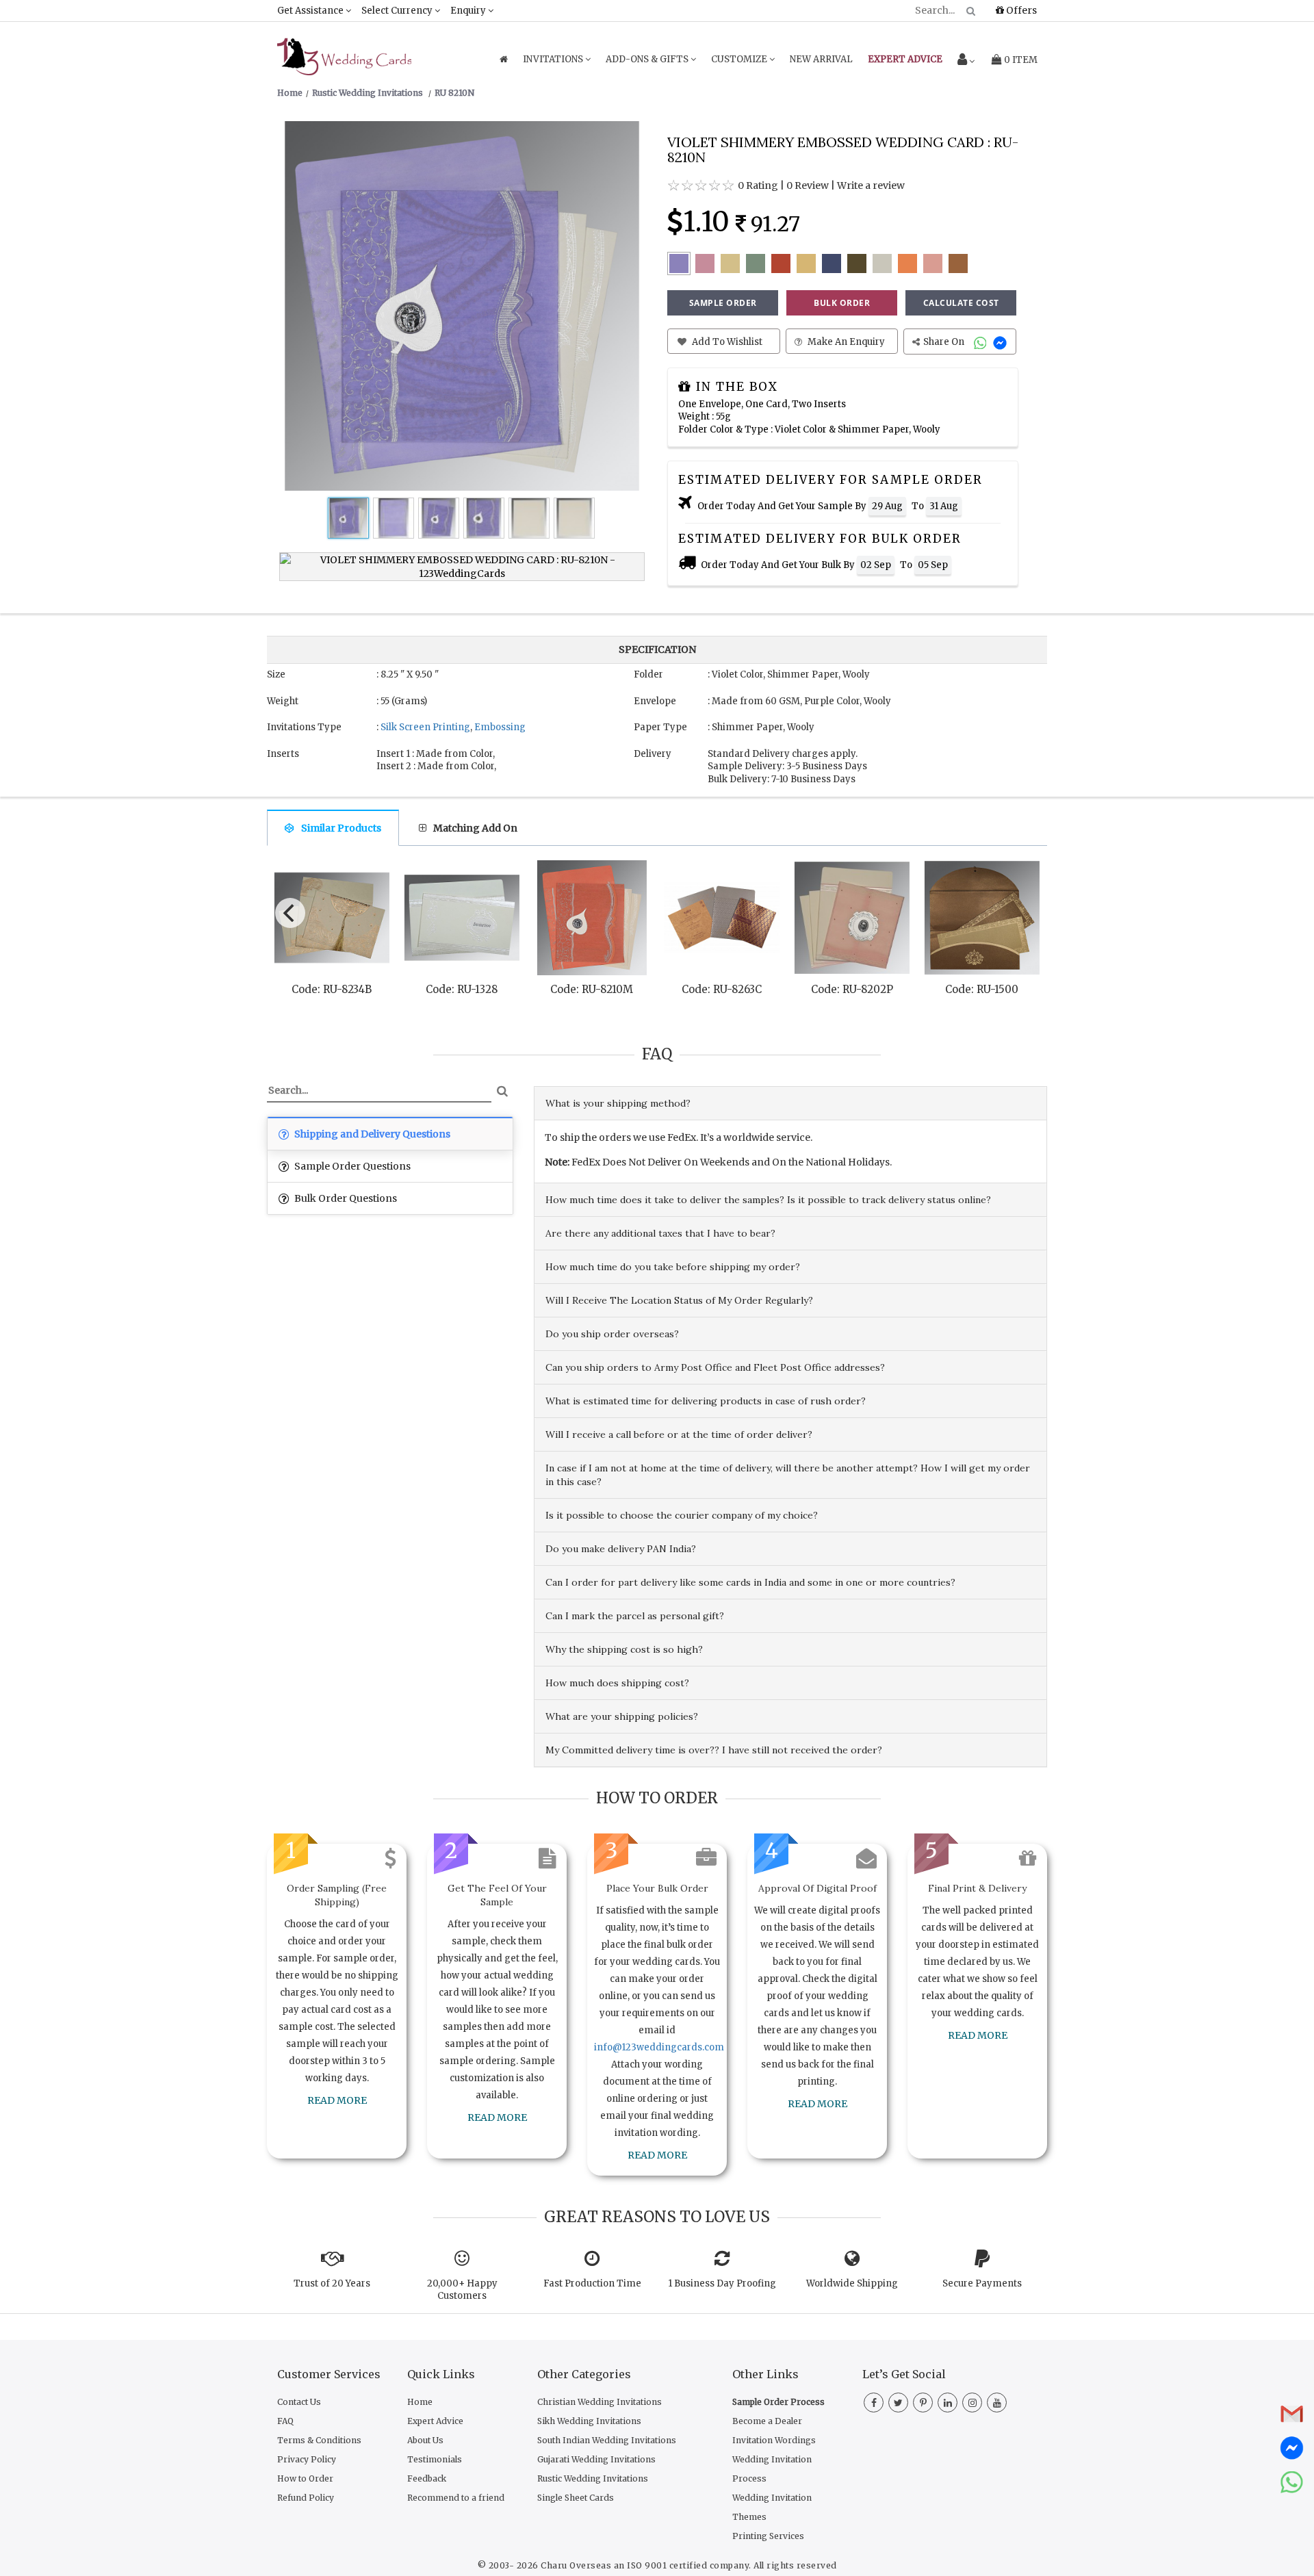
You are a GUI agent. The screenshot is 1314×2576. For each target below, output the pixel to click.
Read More (337, 2100)
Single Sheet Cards (576, 2498)
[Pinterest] (923, 2403)
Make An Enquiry (845, 342)
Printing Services (768, 2536)
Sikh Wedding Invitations (589, 2421)
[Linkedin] (948, 2403)
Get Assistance (311, 11)
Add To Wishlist (726, 342)
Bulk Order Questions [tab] (345, 1198)
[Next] (1025, 910)
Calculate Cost (961, 303)
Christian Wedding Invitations (600, 2402)
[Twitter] (898, 2403)
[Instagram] (972, 2403)
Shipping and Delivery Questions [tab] (371, 1134)
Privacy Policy (307, 2459)
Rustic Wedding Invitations (593, 2478)
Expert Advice (435, 2421)
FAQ (285, 2421)
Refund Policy (306, 2498)
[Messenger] (1002, 342)
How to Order (305, 2478)
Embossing (500, 727)
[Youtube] (997, 2403)
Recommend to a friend (456, 2498)
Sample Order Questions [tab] (351, 1166)
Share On (945, 342)
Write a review (871, 185)
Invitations (554, 59)
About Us (425, 2440)
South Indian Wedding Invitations (607, 2440)
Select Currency (398, 11)
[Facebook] (874, 2403)
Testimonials (435, 2459)
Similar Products (341, 828)
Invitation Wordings (774, 2440)
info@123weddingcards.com (659, 2047)
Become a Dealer (767, 2421)
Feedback (427, 2478)
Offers (1020, 10)
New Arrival (821, 59)
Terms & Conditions (319, 2440)
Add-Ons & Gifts (648, 59)
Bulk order (842, 303)
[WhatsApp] (982, 342)
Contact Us (299, 2402)
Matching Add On (475, 828)
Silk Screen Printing (425, 727)
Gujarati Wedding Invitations (596, 2459)
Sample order (723, 303)
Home (420, 2402)
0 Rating (758, 185)
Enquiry (469, 11)
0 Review (808, 185)
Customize (740, 59)
